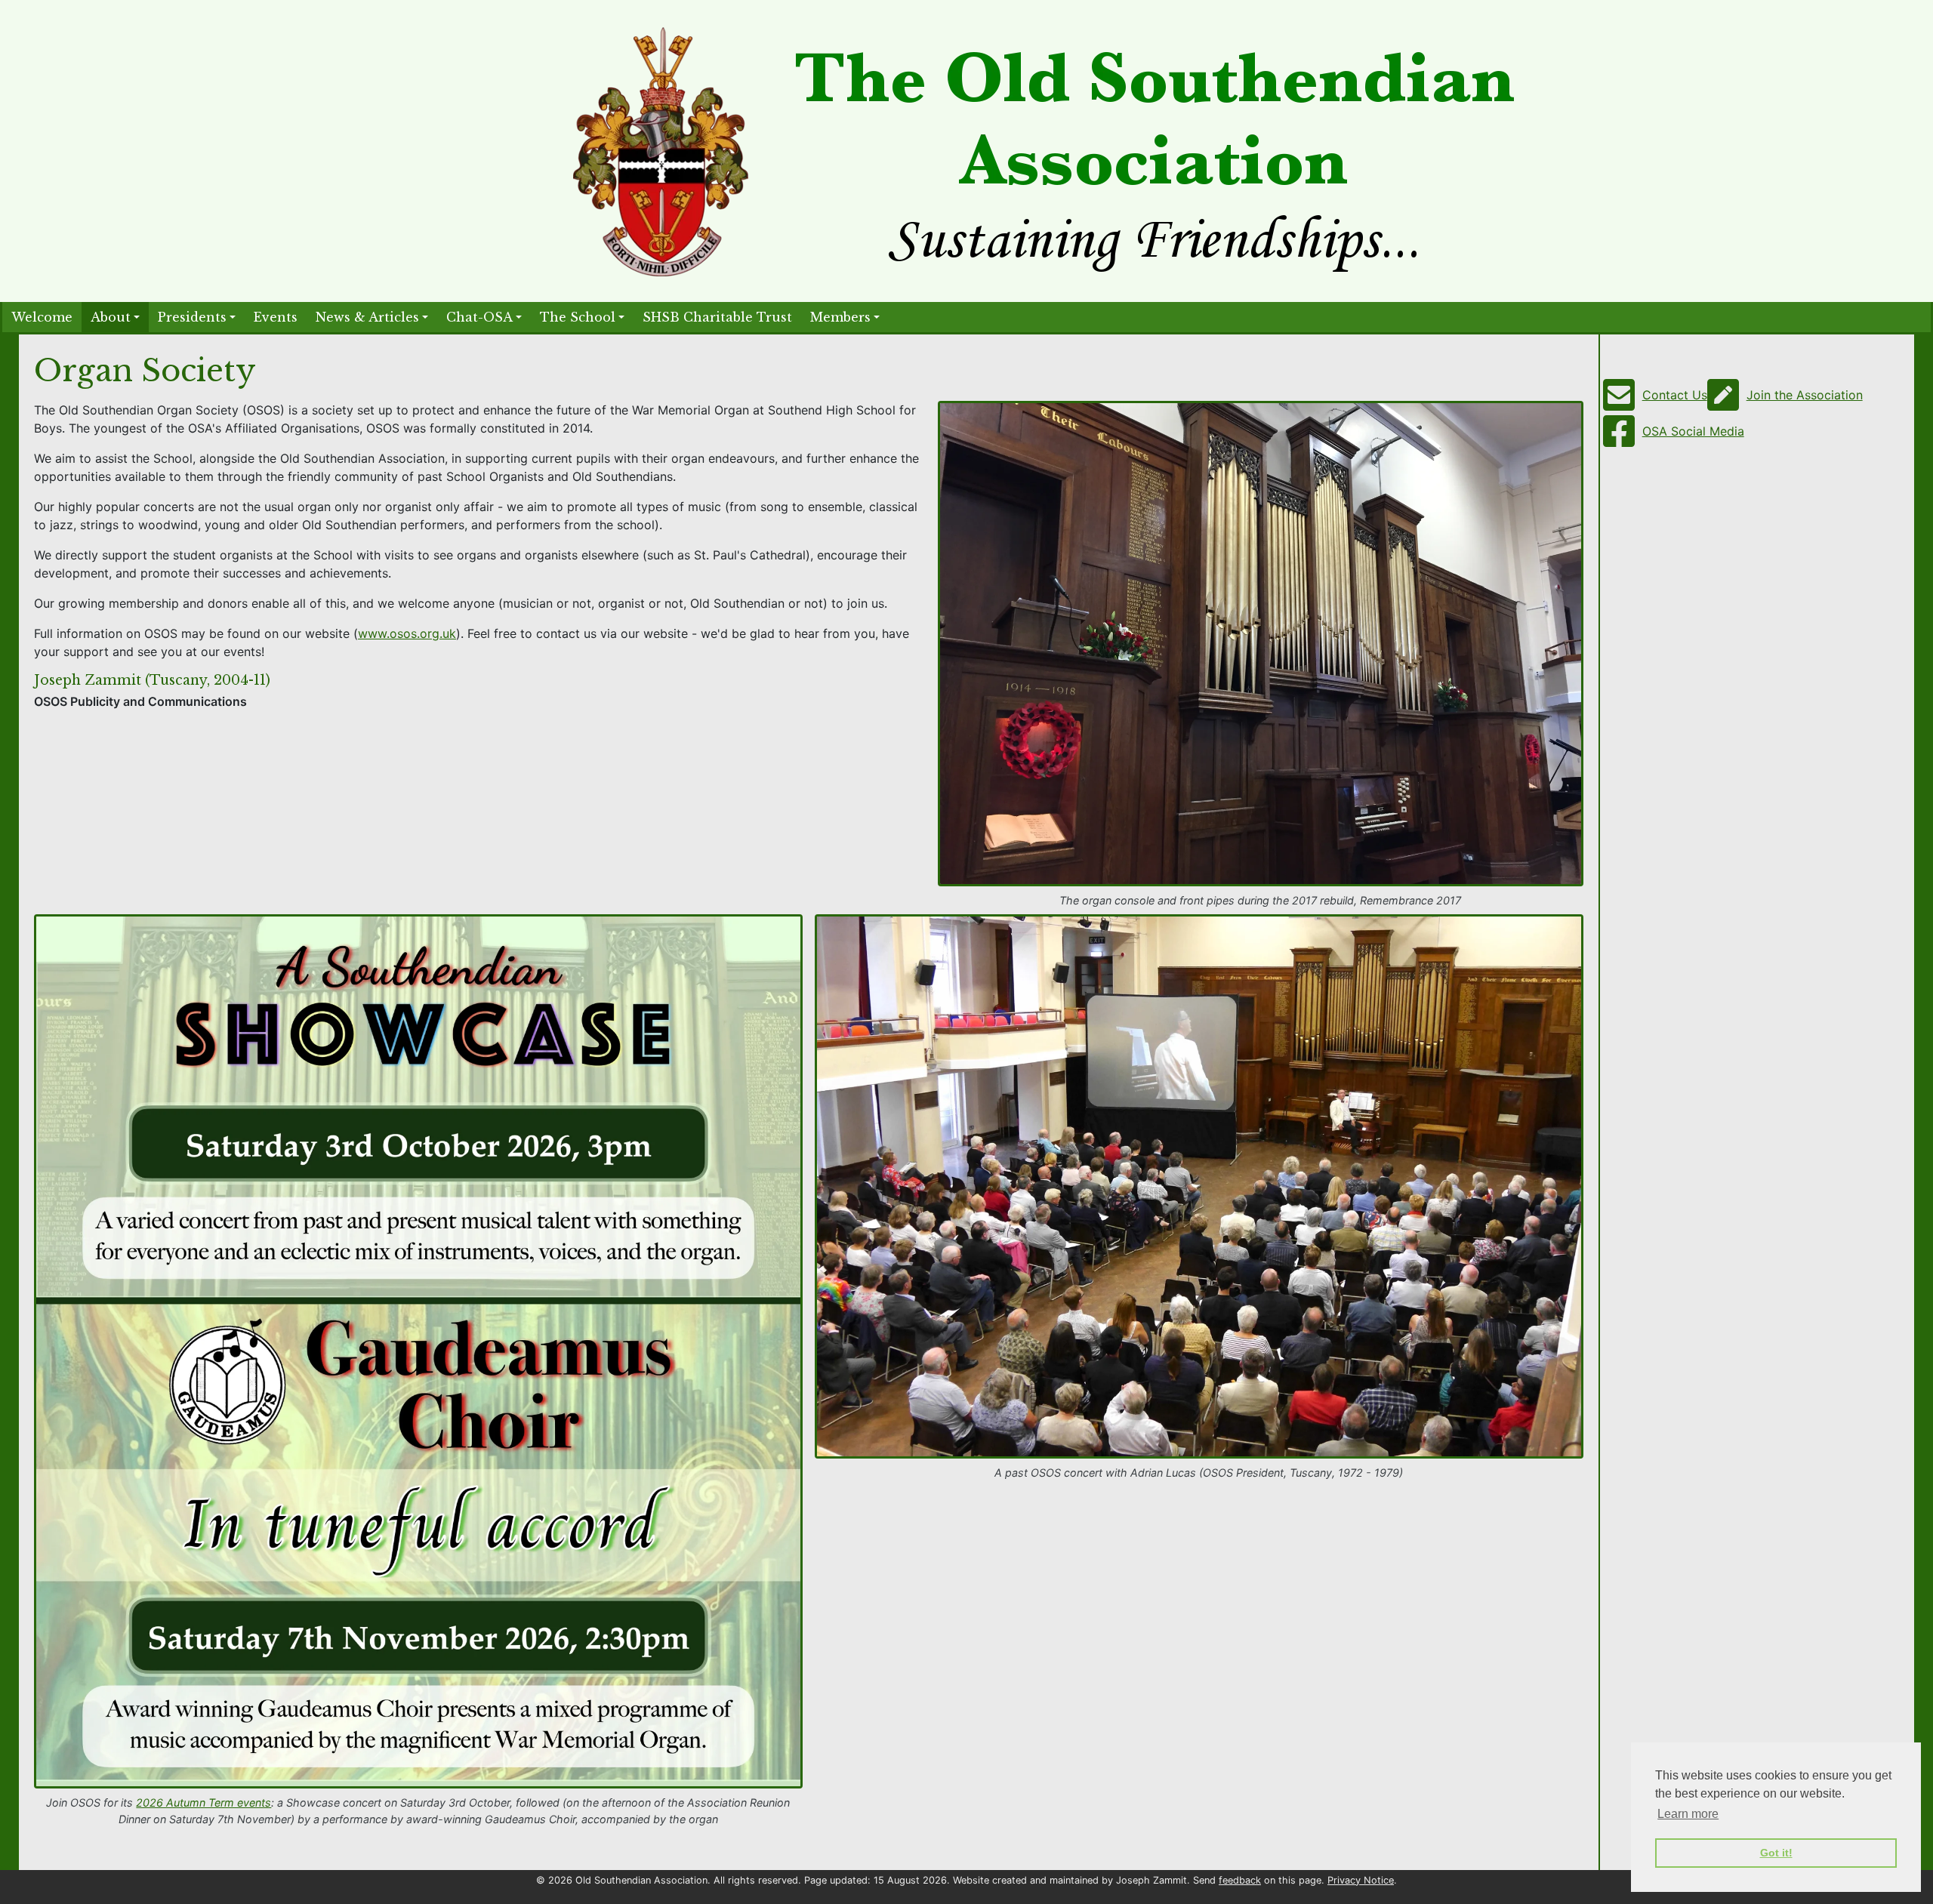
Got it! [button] (1776, 1853)
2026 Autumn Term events (203, 1802)
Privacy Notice (1361, 1880)
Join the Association (1805, 395)
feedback (1240, 1880)
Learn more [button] (1688, 1814)
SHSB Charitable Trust (717, 317)
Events (276, 317)
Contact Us (1675, 395)
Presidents (192, 317)
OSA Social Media (1693, 431)
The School (578, 317)
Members (840, 317)
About (111, 317)
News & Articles (367, 317)
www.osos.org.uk (407, 633)
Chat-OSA (479, 317)
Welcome (42, 317)
